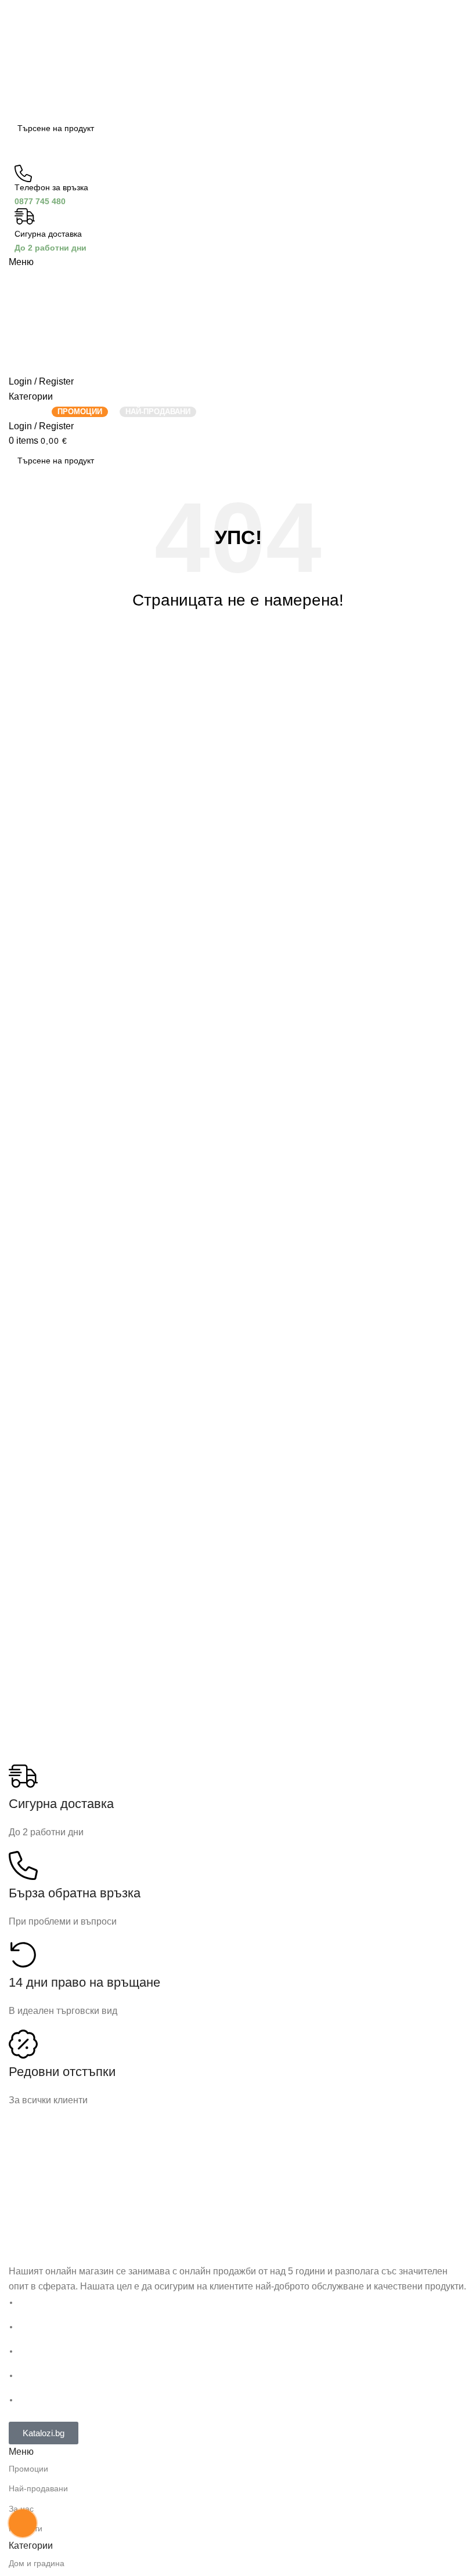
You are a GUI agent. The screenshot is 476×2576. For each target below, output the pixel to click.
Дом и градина (37, 2563)
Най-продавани (38, 2488)
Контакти (26, 2528)
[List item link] (238, 2352)
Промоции (28, 2469)
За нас (21, 2509)
